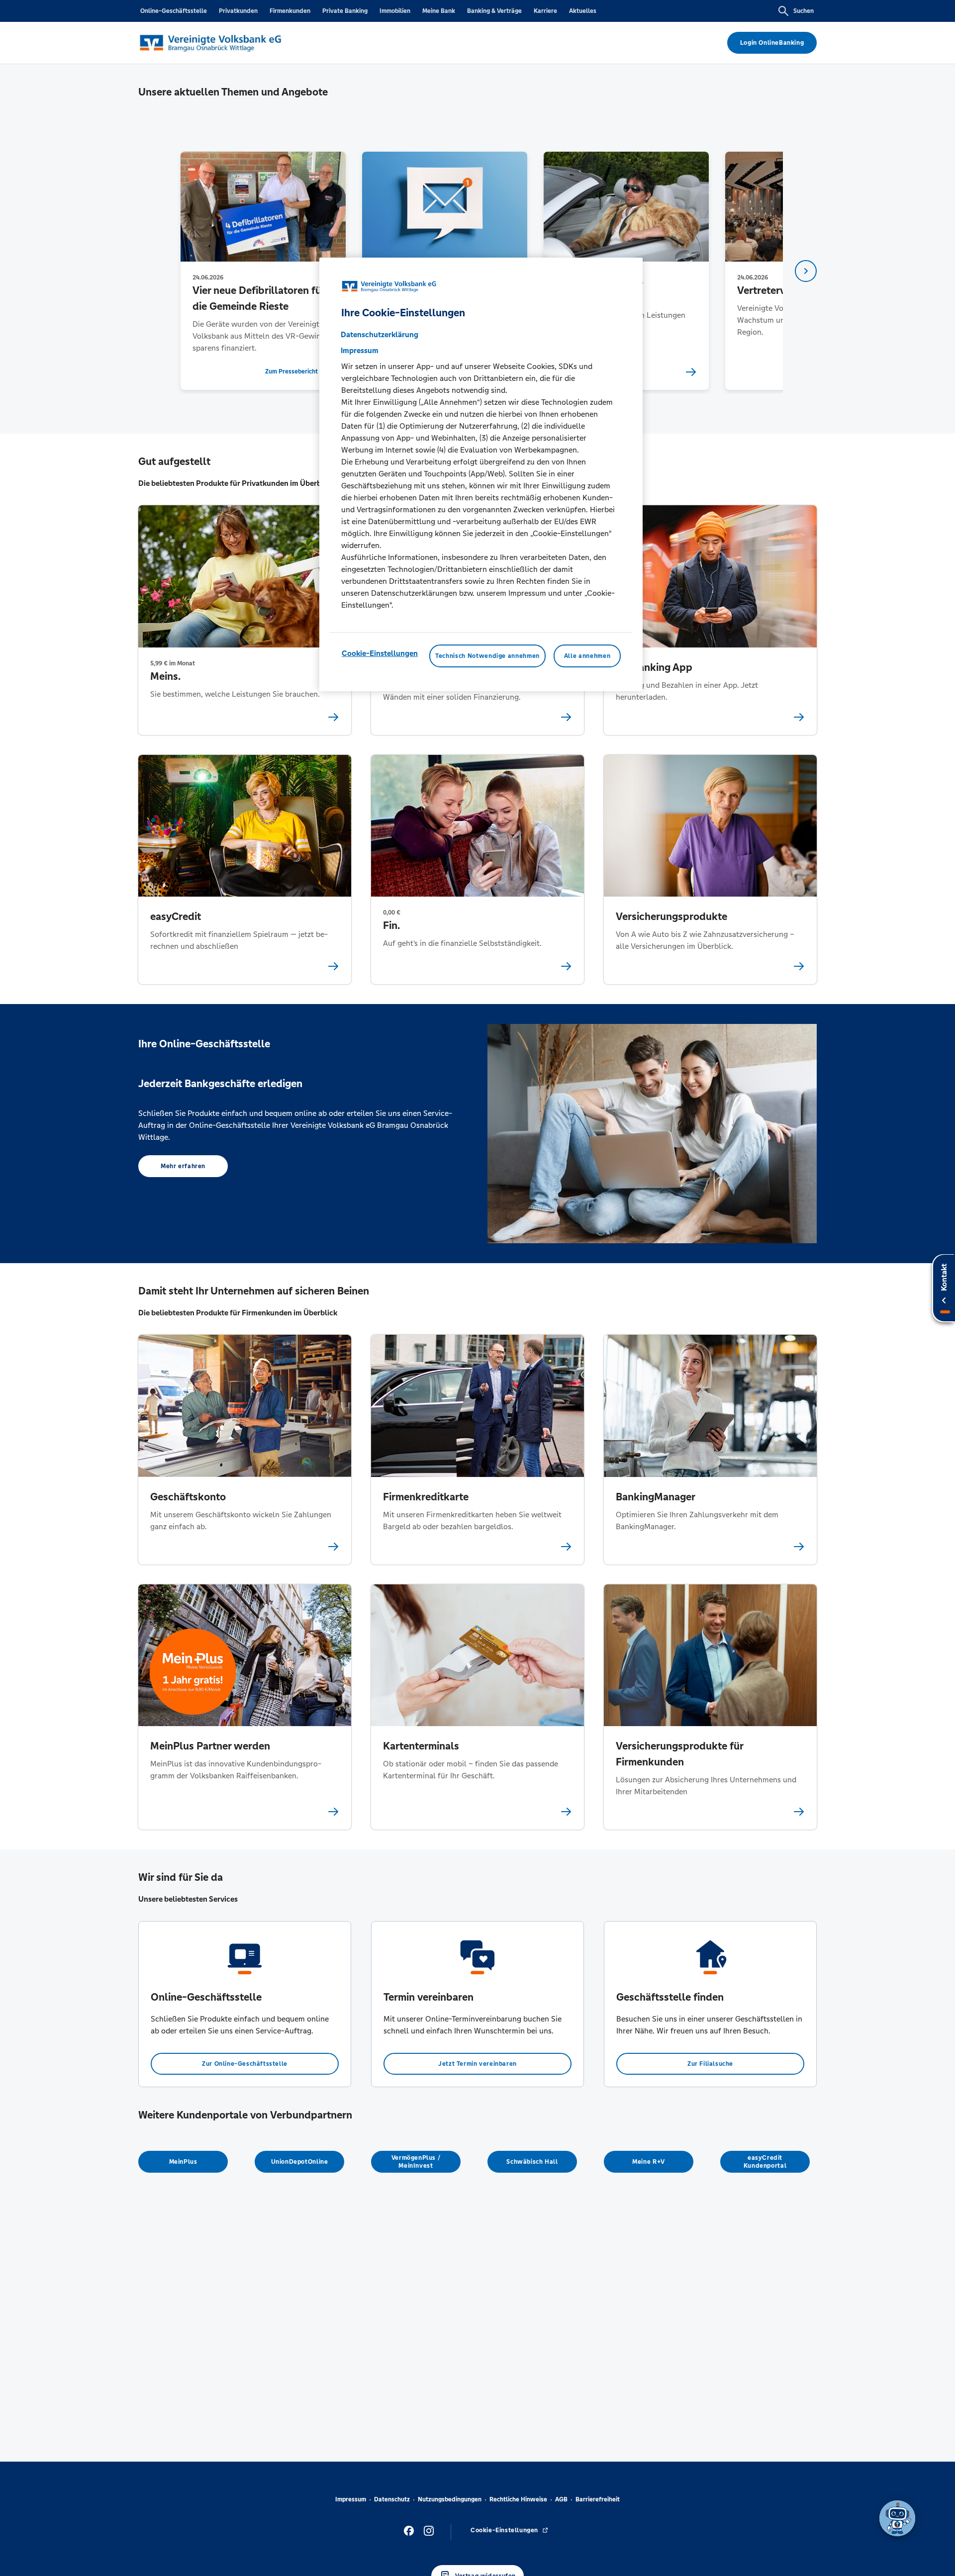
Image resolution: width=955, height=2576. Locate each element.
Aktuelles (583, 11)
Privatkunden (238, 11)
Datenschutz (392, 2499)
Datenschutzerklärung (380, 334)
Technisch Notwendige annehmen (487, 656)
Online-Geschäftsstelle (174, 11)
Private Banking (345, 11)
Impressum (351, 2499)
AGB (561, 2499)
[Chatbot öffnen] (897, 2518)
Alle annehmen (587, 656)
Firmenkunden (290, 11)
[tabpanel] (263, 271)
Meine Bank (439, 11)
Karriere (545, 11)
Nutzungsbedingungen (450, 2499)
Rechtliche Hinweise (518, 2499)
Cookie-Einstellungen (380, 653)
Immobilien (395, 11)
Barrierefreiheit (598, 2499)
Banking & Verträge (494, 11)
